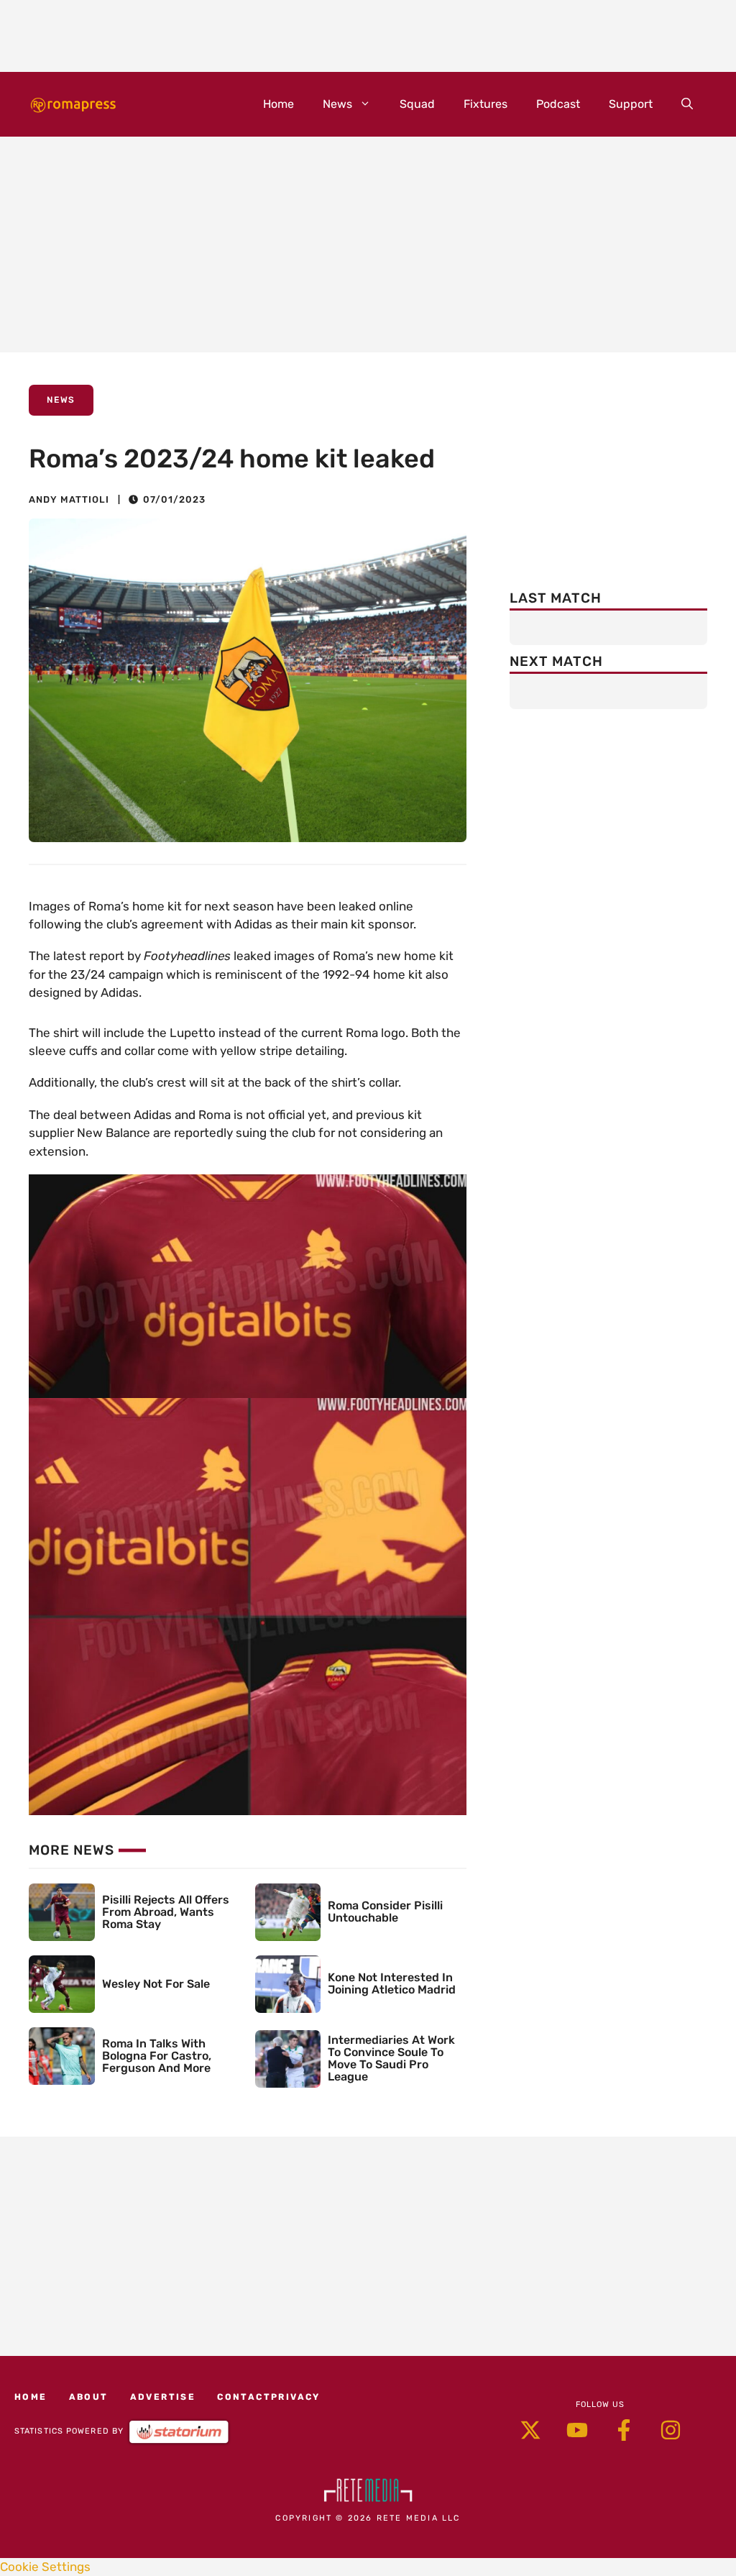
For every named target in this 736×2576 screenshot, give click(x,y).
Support (631, 104)
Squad (417, 104)
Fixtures (486, 104)
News (337, 104)
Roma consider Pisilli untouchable (385, 1912)
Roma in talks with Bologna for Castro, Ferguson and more (157, 2056)
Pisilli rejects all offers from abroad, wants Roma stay (166, 1912)
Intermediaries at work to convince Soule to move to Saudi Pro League (391, 2058)
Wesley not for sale (156, 1984)
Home (279, 104)
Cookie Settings (45, 2567)
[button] (687, 104)
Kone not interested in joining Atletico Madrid (392, 1983)
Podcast (558, 104)
